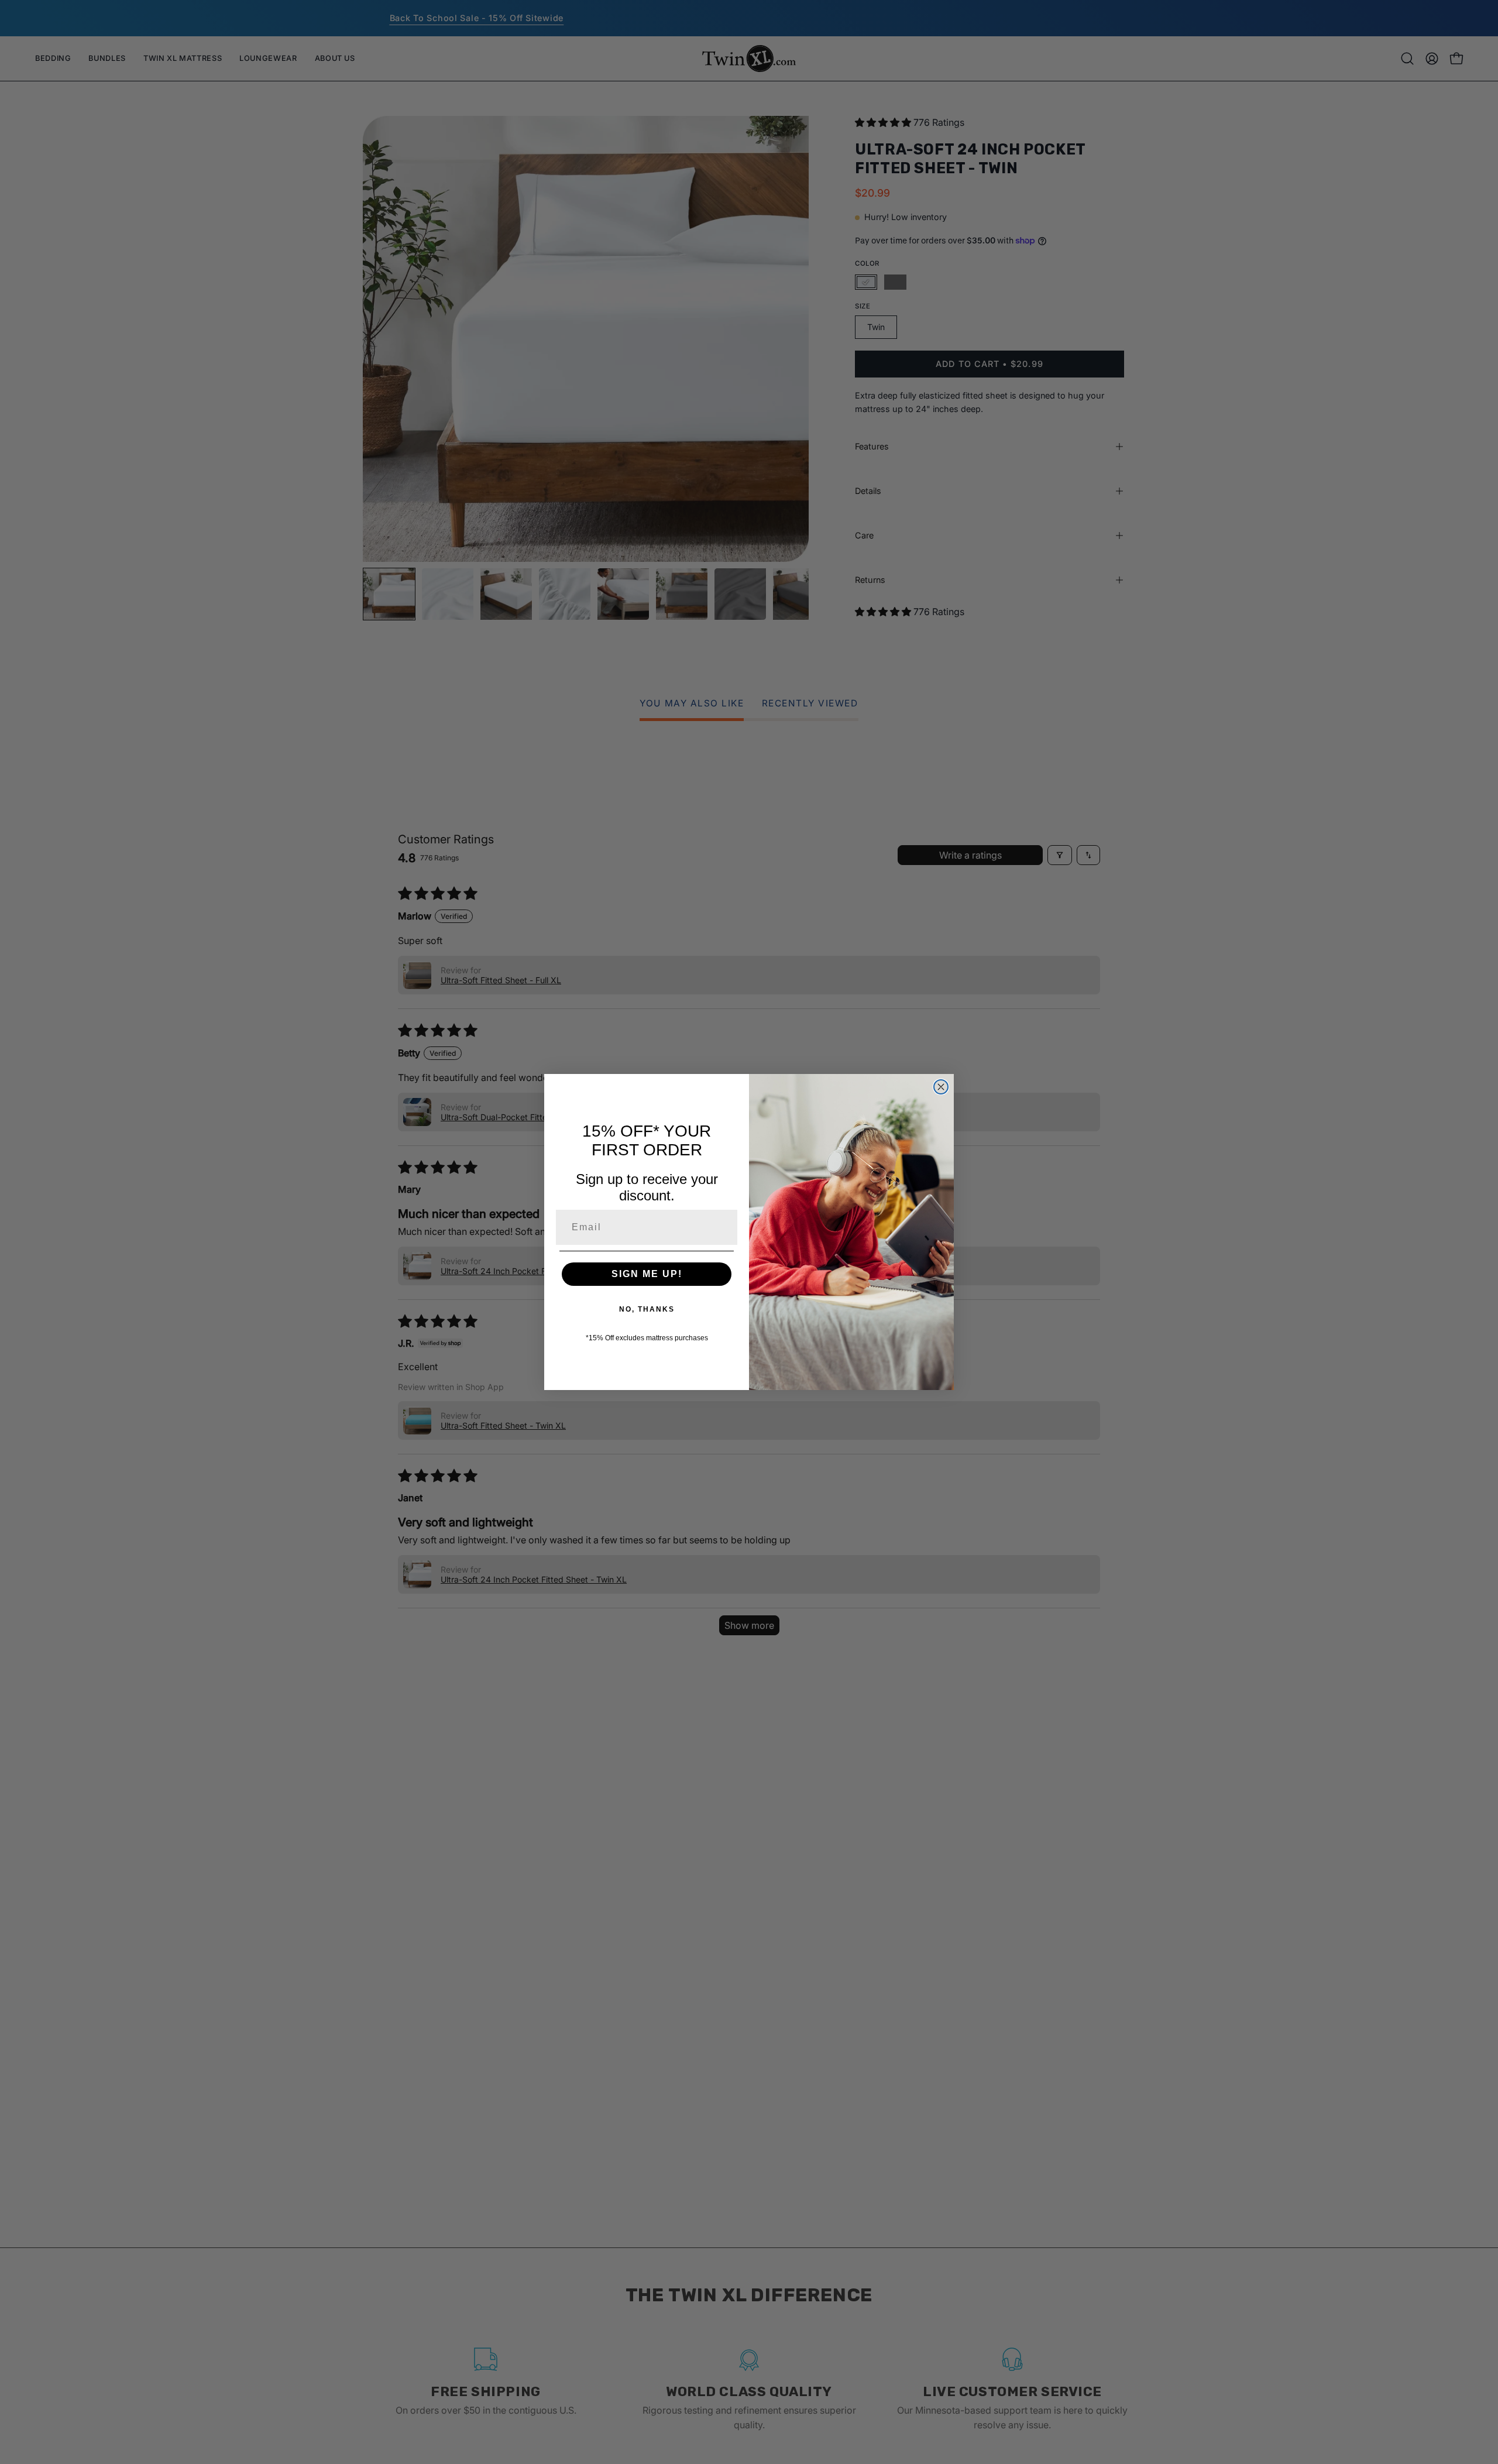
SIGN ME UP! (647, 1274)
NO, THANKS (647, 1309)
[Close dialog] (941, 1087)
